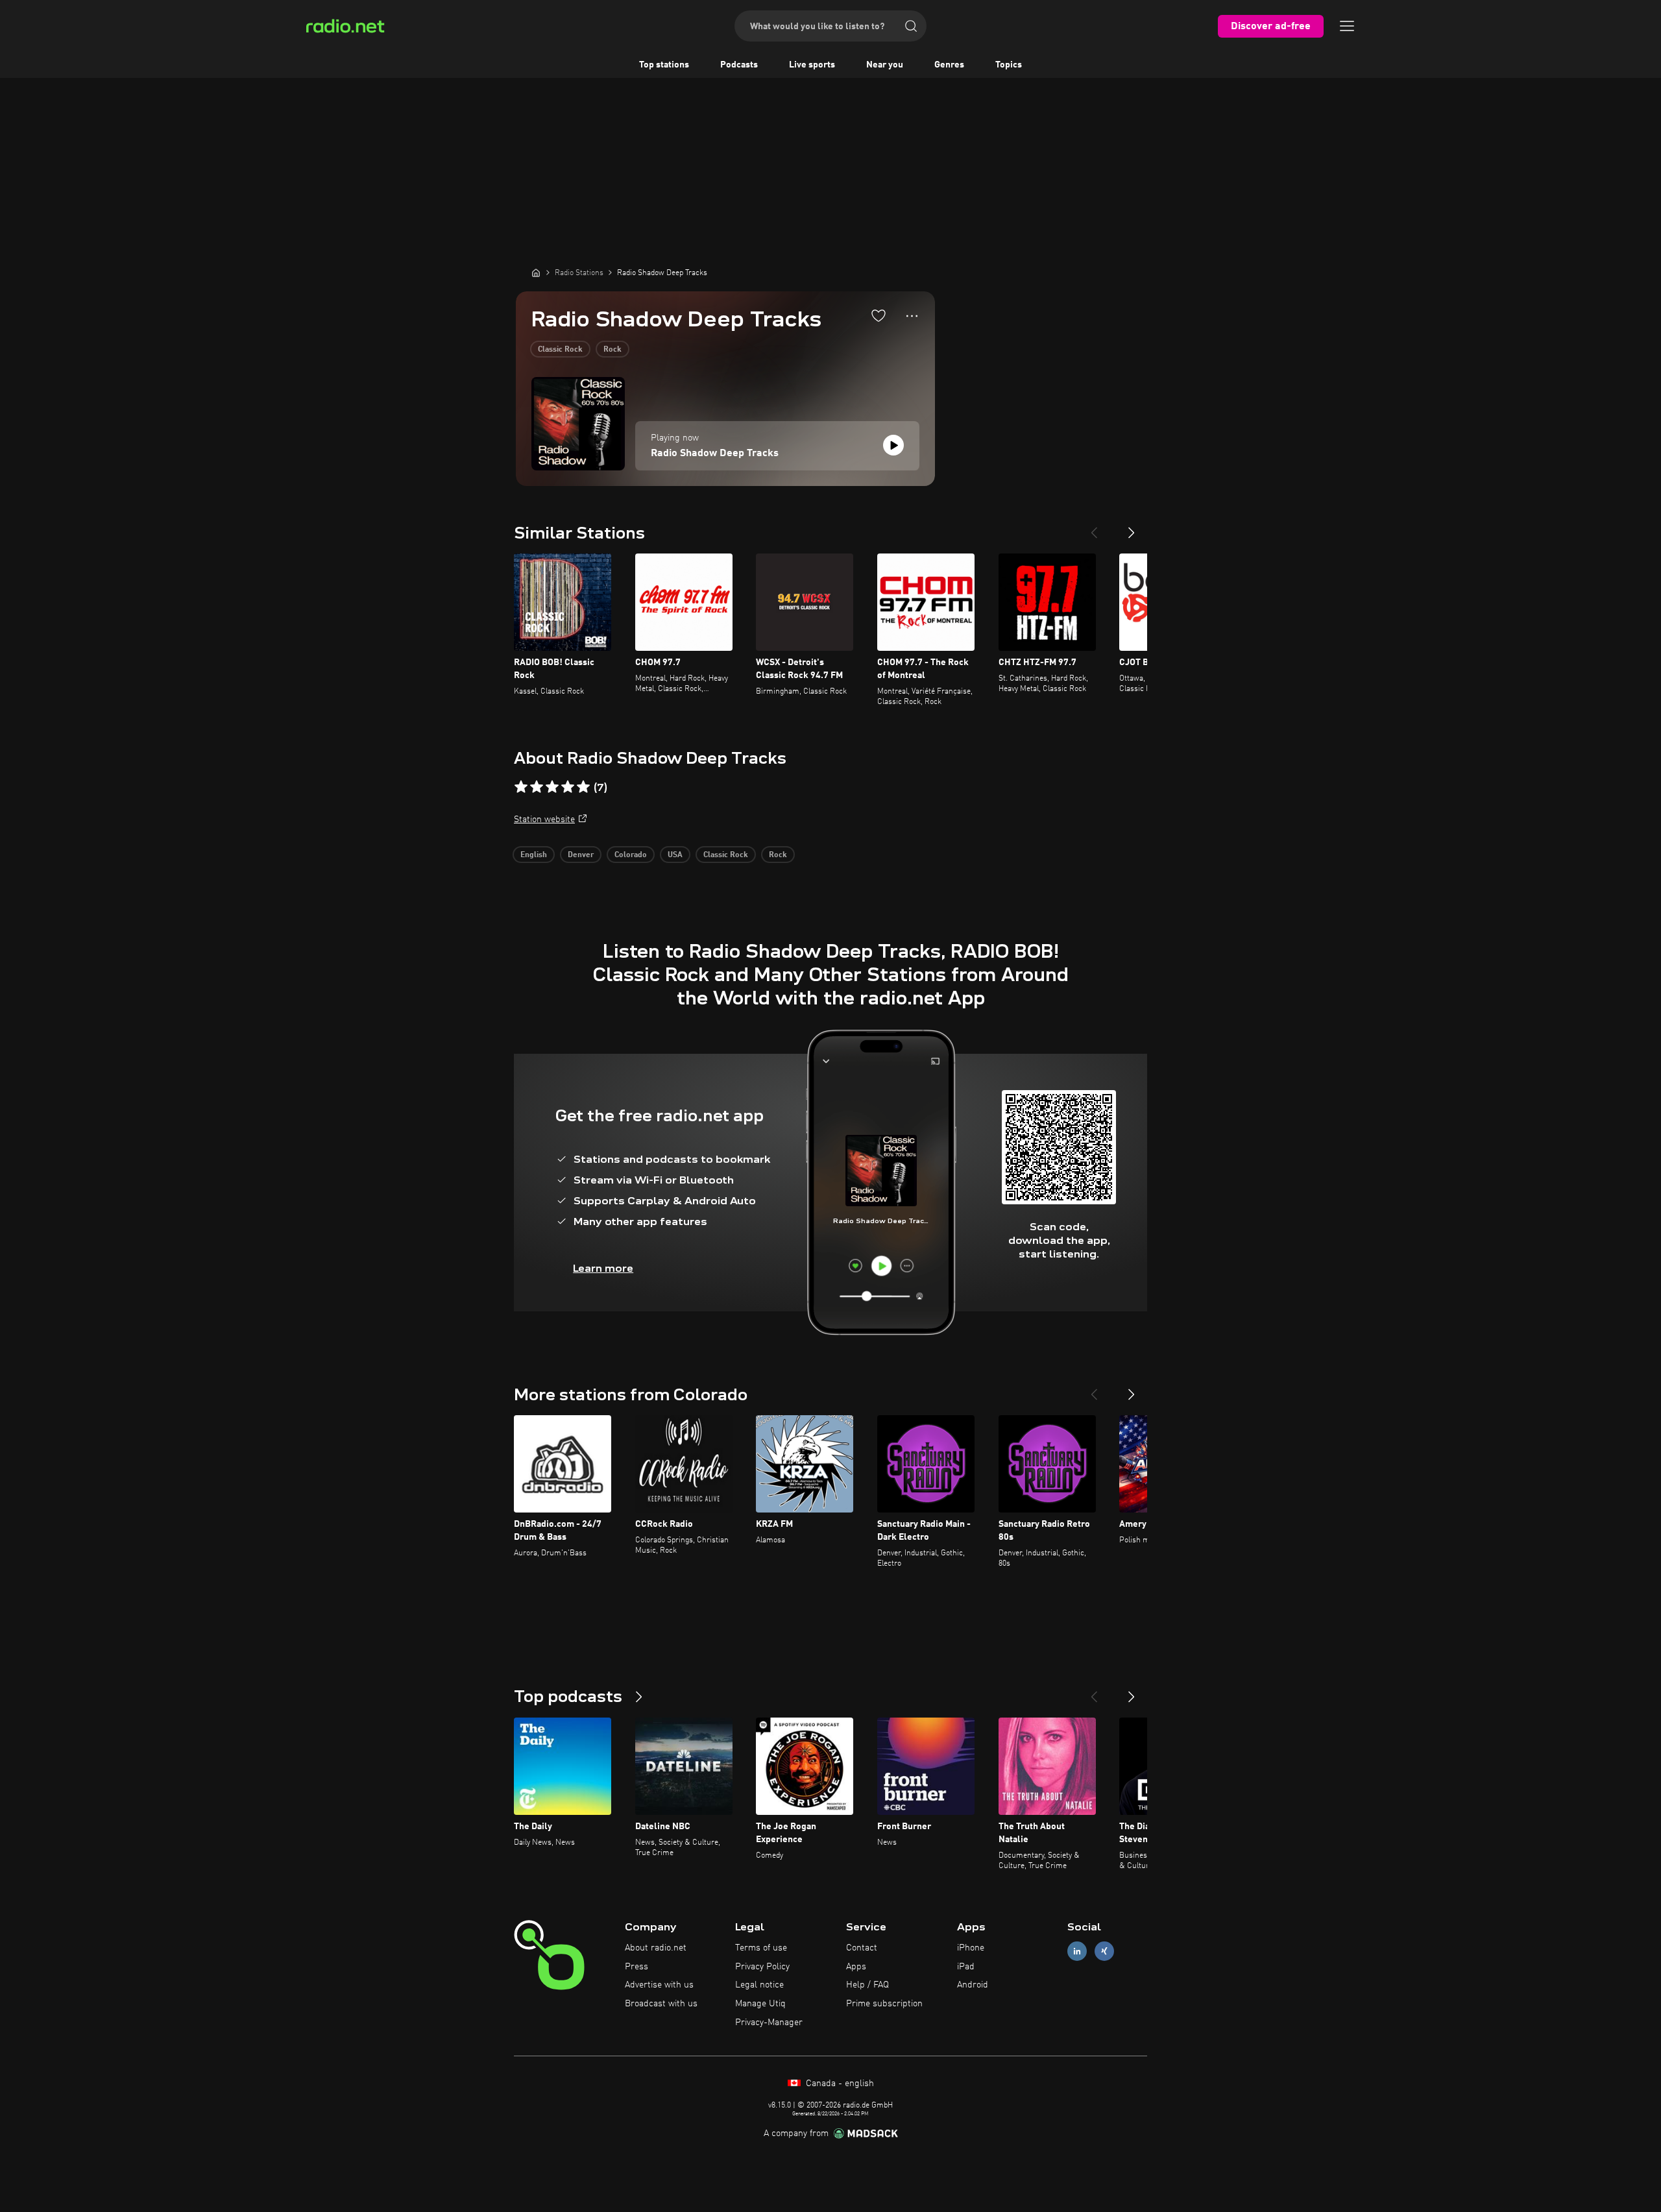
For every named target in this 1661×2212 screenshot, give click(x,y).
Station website (544, 820)
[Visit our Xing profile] (1104, 1951)
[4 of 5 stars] (568, 787)
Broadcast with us (661, 2004)
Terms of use (761, 1948)
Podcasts (739, 65)
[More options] (912, 316)
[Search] (911, 26)
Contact (862, 1948)
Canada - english (839, 2084)
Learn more (603, 1268)
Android (973, 1985)
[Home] (536, 273)
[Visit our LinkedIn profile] (1077, 1951)
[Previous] (1094, 528)
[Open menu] (1347, 26)
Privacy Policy (762, 1967)
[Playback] (893, 445)
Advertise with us (659, 1985)
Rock (612, 350)
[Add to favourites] (879, 315)
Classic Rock (560, 350)
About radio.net (656, 1948)
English (534, 855)
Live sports (812, 65)
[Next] (1132, 528)
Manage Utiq (760, 2004)
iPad (966, 1967)
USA (675, 855)
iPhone (971, 1948)
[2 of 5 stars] (537, 787)
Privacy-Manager (769, 2023)
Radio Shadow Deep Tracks (715, 454)
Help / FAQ (867, 1985)
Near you (885, 65)
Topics (1009, 65)
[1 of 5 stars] (521, 787)
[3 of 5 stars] (552, 787)
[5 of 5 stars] (583, 787)
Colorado (631, 855)
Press (637, 1967)
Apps (856, 1967)
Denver (581, 855)
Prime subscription (884, 2004)
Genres (949, 65)
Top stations (664, 65)
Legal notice (759, 1985)
